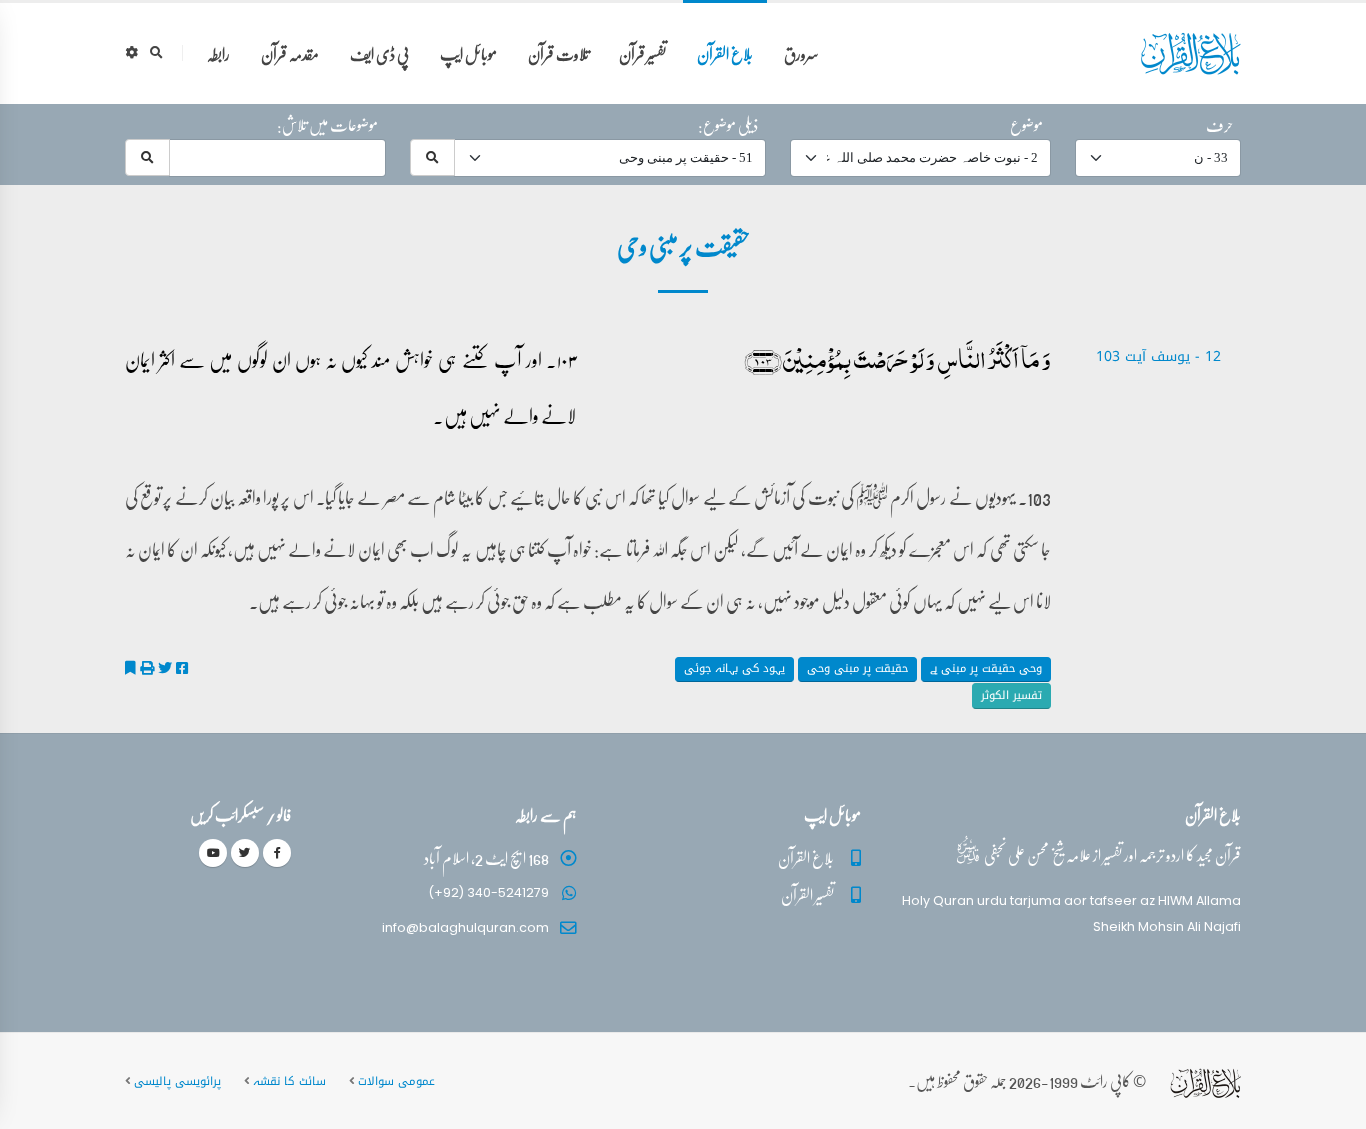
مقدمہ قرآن (290, 53)
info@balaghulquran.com (465, 927)
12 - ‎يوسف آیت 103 (1158, 356)
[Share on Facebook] (182, 668)
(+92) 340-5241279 (488, 892)
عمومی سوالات (396, 1081)
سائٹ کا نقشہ (289, 1081)
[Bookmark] (130, 668)
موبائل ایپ (468, 53)
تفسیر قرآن (642, 53)
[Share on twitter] (165, 668)
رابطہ (218, 53)
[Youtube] (213, 853)
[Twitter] (245, 853)
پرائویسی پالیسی (177, 1081)
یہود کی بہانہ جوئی (734, 668)
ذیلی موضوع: (728, 125)
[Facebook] (277, 853)
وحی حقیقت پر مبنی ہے (986, 668)
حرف (1219, 125)
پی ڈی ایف (379, 53)
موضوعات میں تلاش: (327, 125)
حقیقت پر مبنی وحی (857, 668)
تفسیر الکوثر (1011, 695)
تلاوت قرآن (558, 53)
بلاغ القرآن (725, 53)
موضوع (1026, 125)
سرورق (801, 53)
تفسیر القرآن (807, 894)
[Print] (147, 668)
